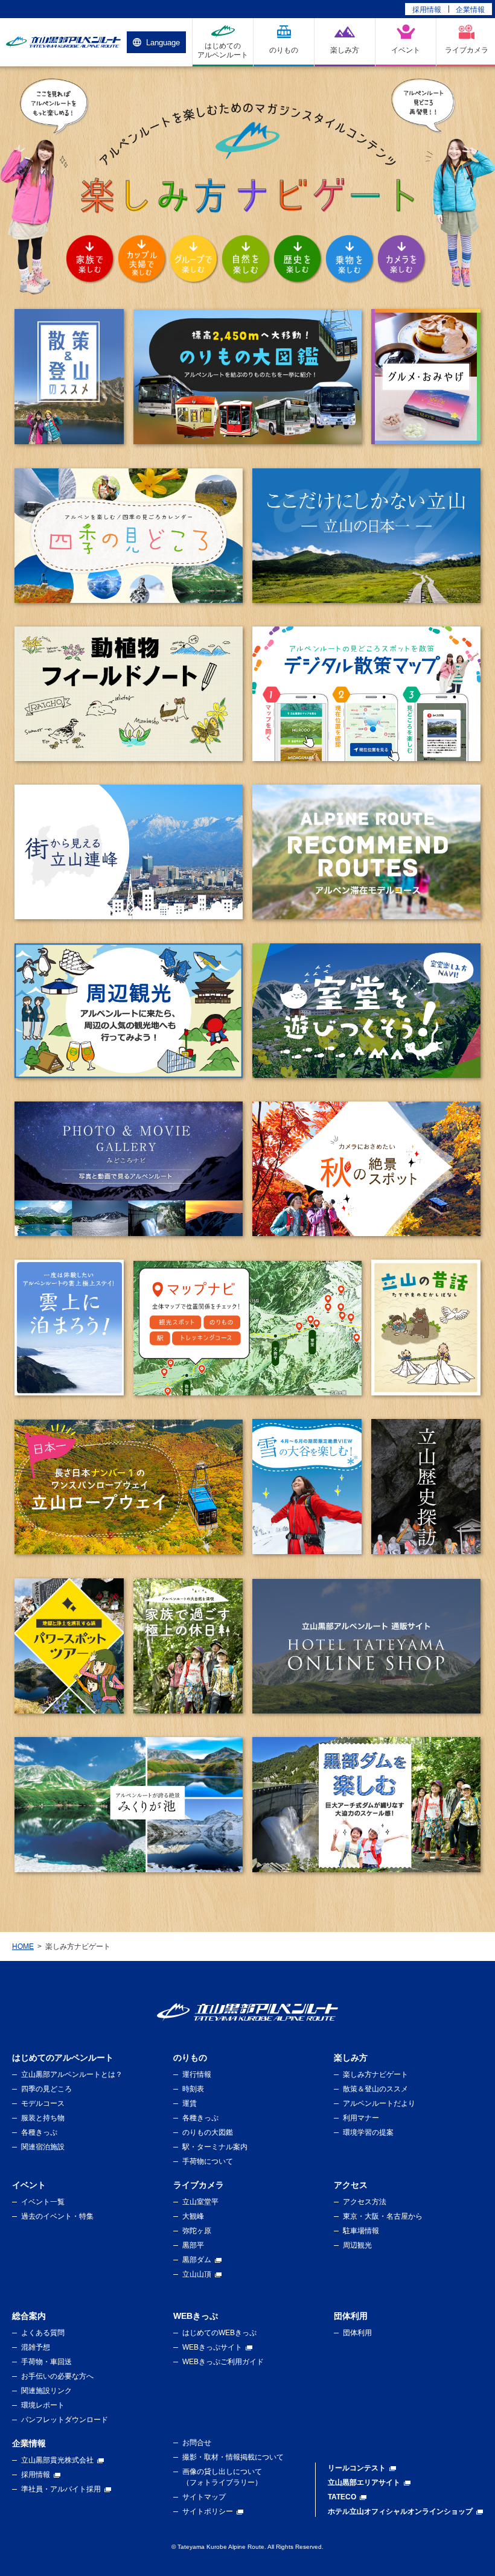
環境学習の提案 (368, 2132)
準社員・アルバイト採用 (61, 2489)
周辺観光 (357, 2245)
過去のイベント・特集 (57, 2216)
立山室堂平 (200, 2202)
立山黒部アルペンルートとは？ (72, 2074)
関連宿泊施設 (43, 2147)
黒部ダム (197, 2260)
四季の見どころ (46, 2089)
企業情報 (470, 10)
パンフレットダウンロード (65, 2420)
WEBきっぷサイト (212, 2347)
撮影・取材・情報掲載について (233, 2457)
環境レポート (43, 2405)
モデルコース (43, 2103)
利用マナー (361, 2118)
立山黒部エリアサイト (364, 2482)
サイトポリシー (208, 2511)
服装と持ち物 (43, 2118)
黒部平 (193, 2245)
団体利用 (357, 2333)
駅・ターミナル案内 (215, 2147)
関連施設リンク (46, 2391)
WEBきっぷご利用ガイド (223, 2362)
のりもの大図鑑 (208, 2132)
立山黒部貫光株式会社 (57, 2460)
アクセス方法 (365, 2202)
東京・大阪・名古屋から (383, 2216)
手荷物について (208, 2161)
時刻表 (193, 2089)
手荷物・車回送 (46, 2362)
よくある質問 (43, 2333)
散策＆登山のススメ (375, 2089)
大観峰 (193, 2216)
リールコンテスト (357, 2468)
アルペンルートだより (379, 2103)
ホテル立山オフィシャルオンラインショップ (400, 2511)
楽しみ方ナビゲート (375, 2074)
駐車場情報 (361, 2231)
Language (163, 43)
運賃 (190, 2103)
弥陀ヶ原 (197, 2231)
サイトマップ (204, 2497)
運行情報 (197, 2074)
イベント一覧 (43, 2202)
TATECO (342, 2497)
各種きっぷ (39, 2132)
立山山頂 (197, 2274)
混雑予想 (36, 2347)
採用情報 (427, 10)
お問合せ (197, 2443)
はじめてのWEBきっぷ (219, 2333)
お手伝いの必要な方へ (57, 2376)
